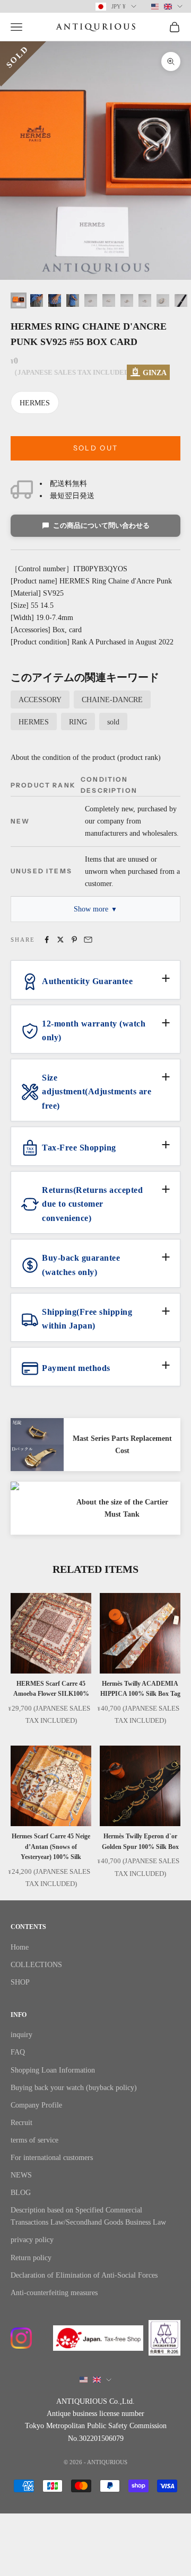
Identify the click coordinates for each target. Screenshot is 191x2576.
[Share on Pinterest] (74, 940)
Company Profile (36, 2105)
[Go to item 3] (55, 300)
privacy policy (32, 2240)
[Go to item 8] (145, 300)
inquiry (21, 2035)
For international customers (52, 2158)
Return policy (31, 2258)
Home (20, 1947)
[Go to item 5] (91, 300)
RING (78, 722)
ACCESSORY (40, 700)
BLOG (21, 2193)
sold (113, 722)
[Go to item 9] (163, 300)
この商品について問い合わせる (101, 525)
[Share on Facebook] (47, 940)
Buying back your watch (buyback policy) (74, 2088)
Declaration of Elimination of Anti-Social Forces (84, 2275)
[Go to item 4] (73, 300)
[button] (95, 986)
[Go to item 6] (109, 300)
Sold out (96, 448)
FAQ (18, 2052)
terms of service (34, 2140)
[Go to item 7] (127, 300)
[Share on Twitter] (60, 940)
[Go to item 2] (37, 300)
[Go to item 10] (181, 300)
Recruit (21, 2123)
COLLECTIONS (36, 1965)
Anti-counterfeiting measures (54, 2293)
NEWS (21, 2175)
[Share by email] (88, 940)
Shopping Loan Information (53, 2070)
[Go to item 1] (19, 300)
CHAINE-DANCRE (112, 700)
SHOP (20, 1982)
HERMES (35, 403)
